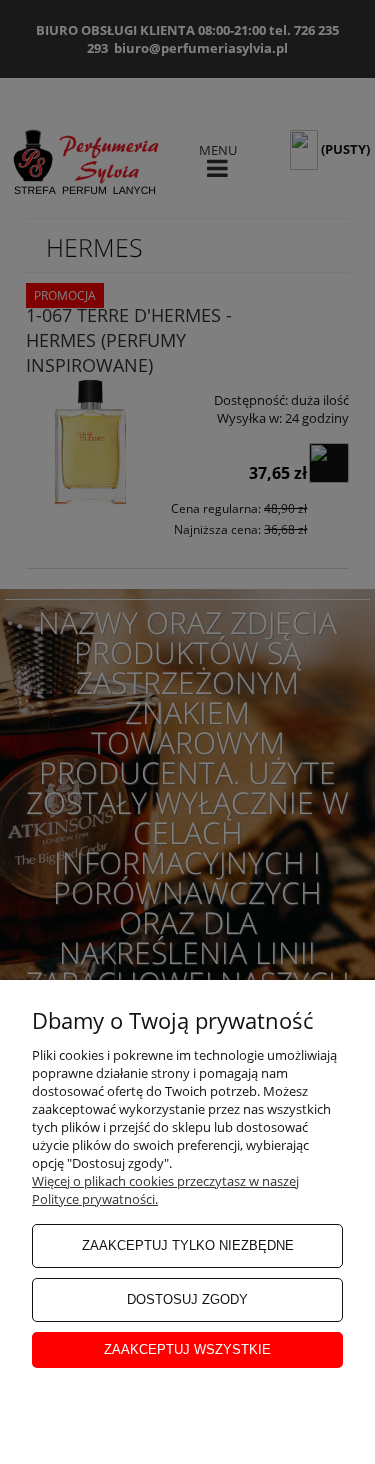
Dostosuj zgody (187, 1299)
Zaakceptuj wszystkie (187, 1349)
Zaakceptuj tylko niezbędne (188, 1245)
